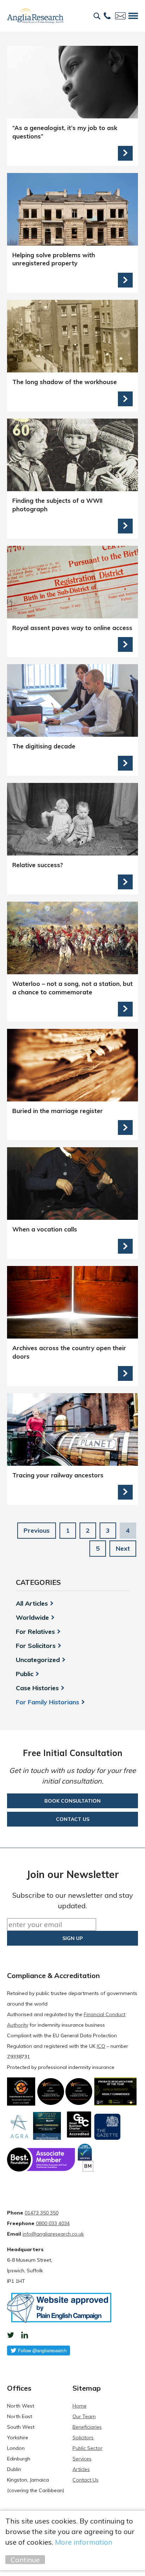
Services (82, 2459)
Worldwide (32, 1618)
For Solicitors (36, 1646)
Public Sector (87, 2448)
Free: (107, 16)
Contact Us (86, 2480)
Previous (37, 1530)
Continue (25, 2560)
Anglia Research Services (35, 16)
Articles (81, 2469)
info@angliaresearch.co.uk (53, 2234)
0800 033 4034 (53, 2223)
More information (84, 2542)
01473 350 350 (42, 2213)
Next (123, 1548)
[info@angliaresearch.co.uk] (120, 16)
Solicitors (83, 2438)
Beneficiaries (87, 2427)
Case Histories (37, 1688)
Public (25, 1674)
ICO (101, 2046)
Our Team (84, 2416)
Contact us (73, 1819)
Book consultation (72, 1801)
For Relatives (35, 1632)
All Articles (32, 1604)
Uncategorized (38, 1660)
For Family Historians (48, 1702)
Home (80, 2406)
